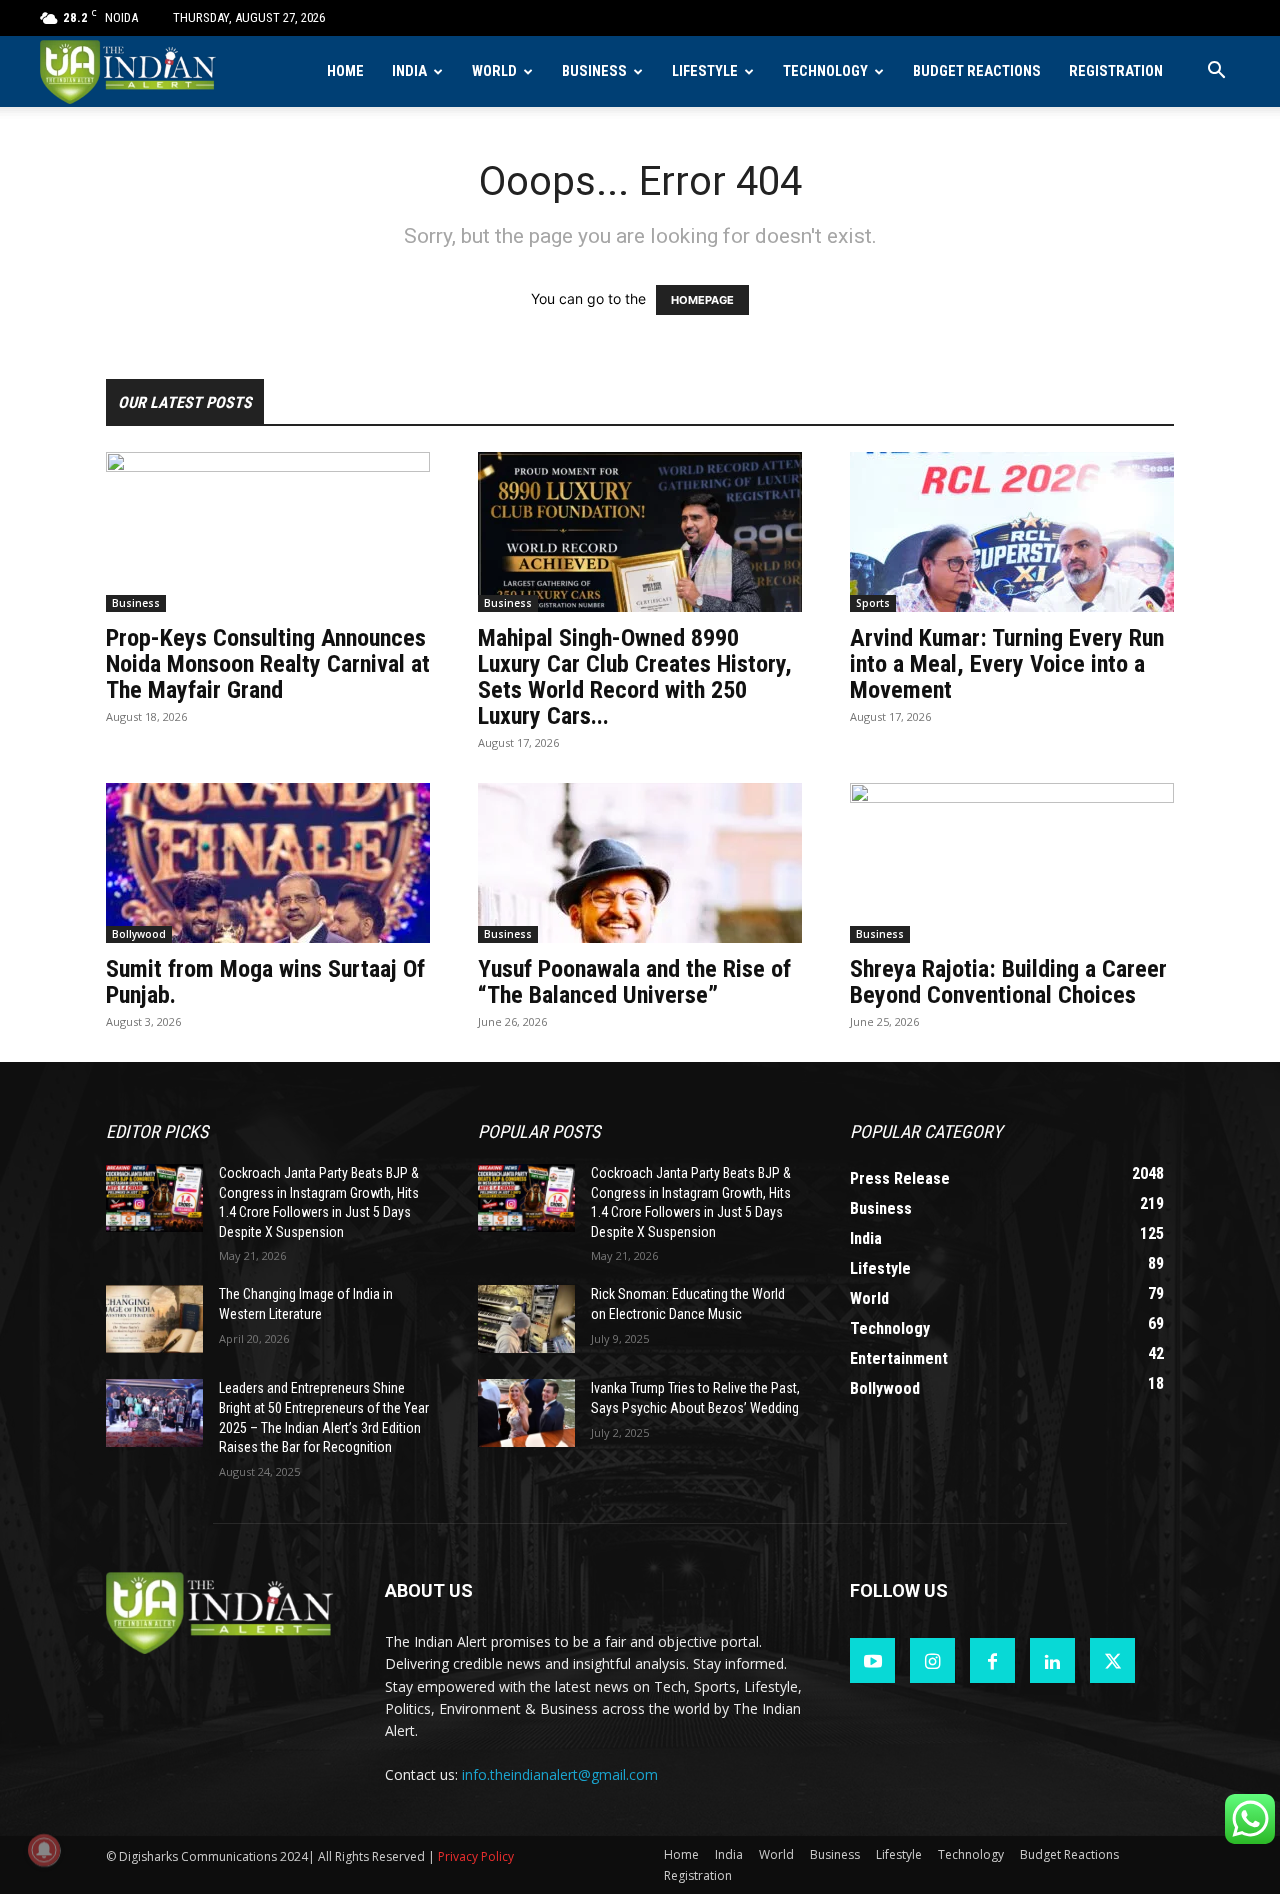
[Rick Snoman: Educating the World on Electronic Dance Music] (526, 1319)
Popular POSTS (539, 1131)
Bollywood (139, 934)
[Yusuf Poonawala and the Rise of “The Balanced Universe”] (640, 863)
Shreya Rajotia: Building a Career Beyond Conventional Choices (1008, 982)
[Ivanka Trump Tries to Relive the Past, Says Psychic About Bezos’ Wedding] (526, 1413)
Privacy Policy (476, 1856)
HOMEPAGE (702, 300)
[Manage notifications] (44, 1850)
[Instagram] (932, 1660)
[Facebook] (992, 1660)
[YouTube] (872, 1660)
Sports (873, 603)
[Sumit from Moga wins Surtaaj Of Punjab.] (268, 863)
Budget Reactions (977, 71)
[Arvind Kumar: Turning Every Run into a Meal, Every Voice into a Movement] (1012, 532)
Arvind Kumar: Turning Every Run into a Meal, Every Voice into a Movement (1007, 664)
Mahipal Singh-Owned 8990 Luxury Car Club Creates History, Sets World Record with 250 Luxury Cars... (635, 677)
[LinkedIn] (1052, 1660)
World (494, 71)
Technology (825, 71)
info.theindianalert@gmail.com (560, 1774)
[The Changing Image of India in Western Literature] (154, 1319)
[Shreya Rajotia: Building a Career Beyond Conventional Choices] (1012, 863)
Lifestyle (705, 71)
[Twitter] (1112, 1660)
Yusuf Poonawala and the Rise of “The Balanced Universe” (634, 982)
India (409, 71)
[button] (1216, 72)
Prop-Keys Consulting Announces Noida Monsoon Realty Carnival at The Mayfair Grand (268, 664)
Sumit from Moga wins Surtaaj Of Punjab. (265, 982)
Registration (1116, 71)
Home (345, 71)
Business (594, 71)
